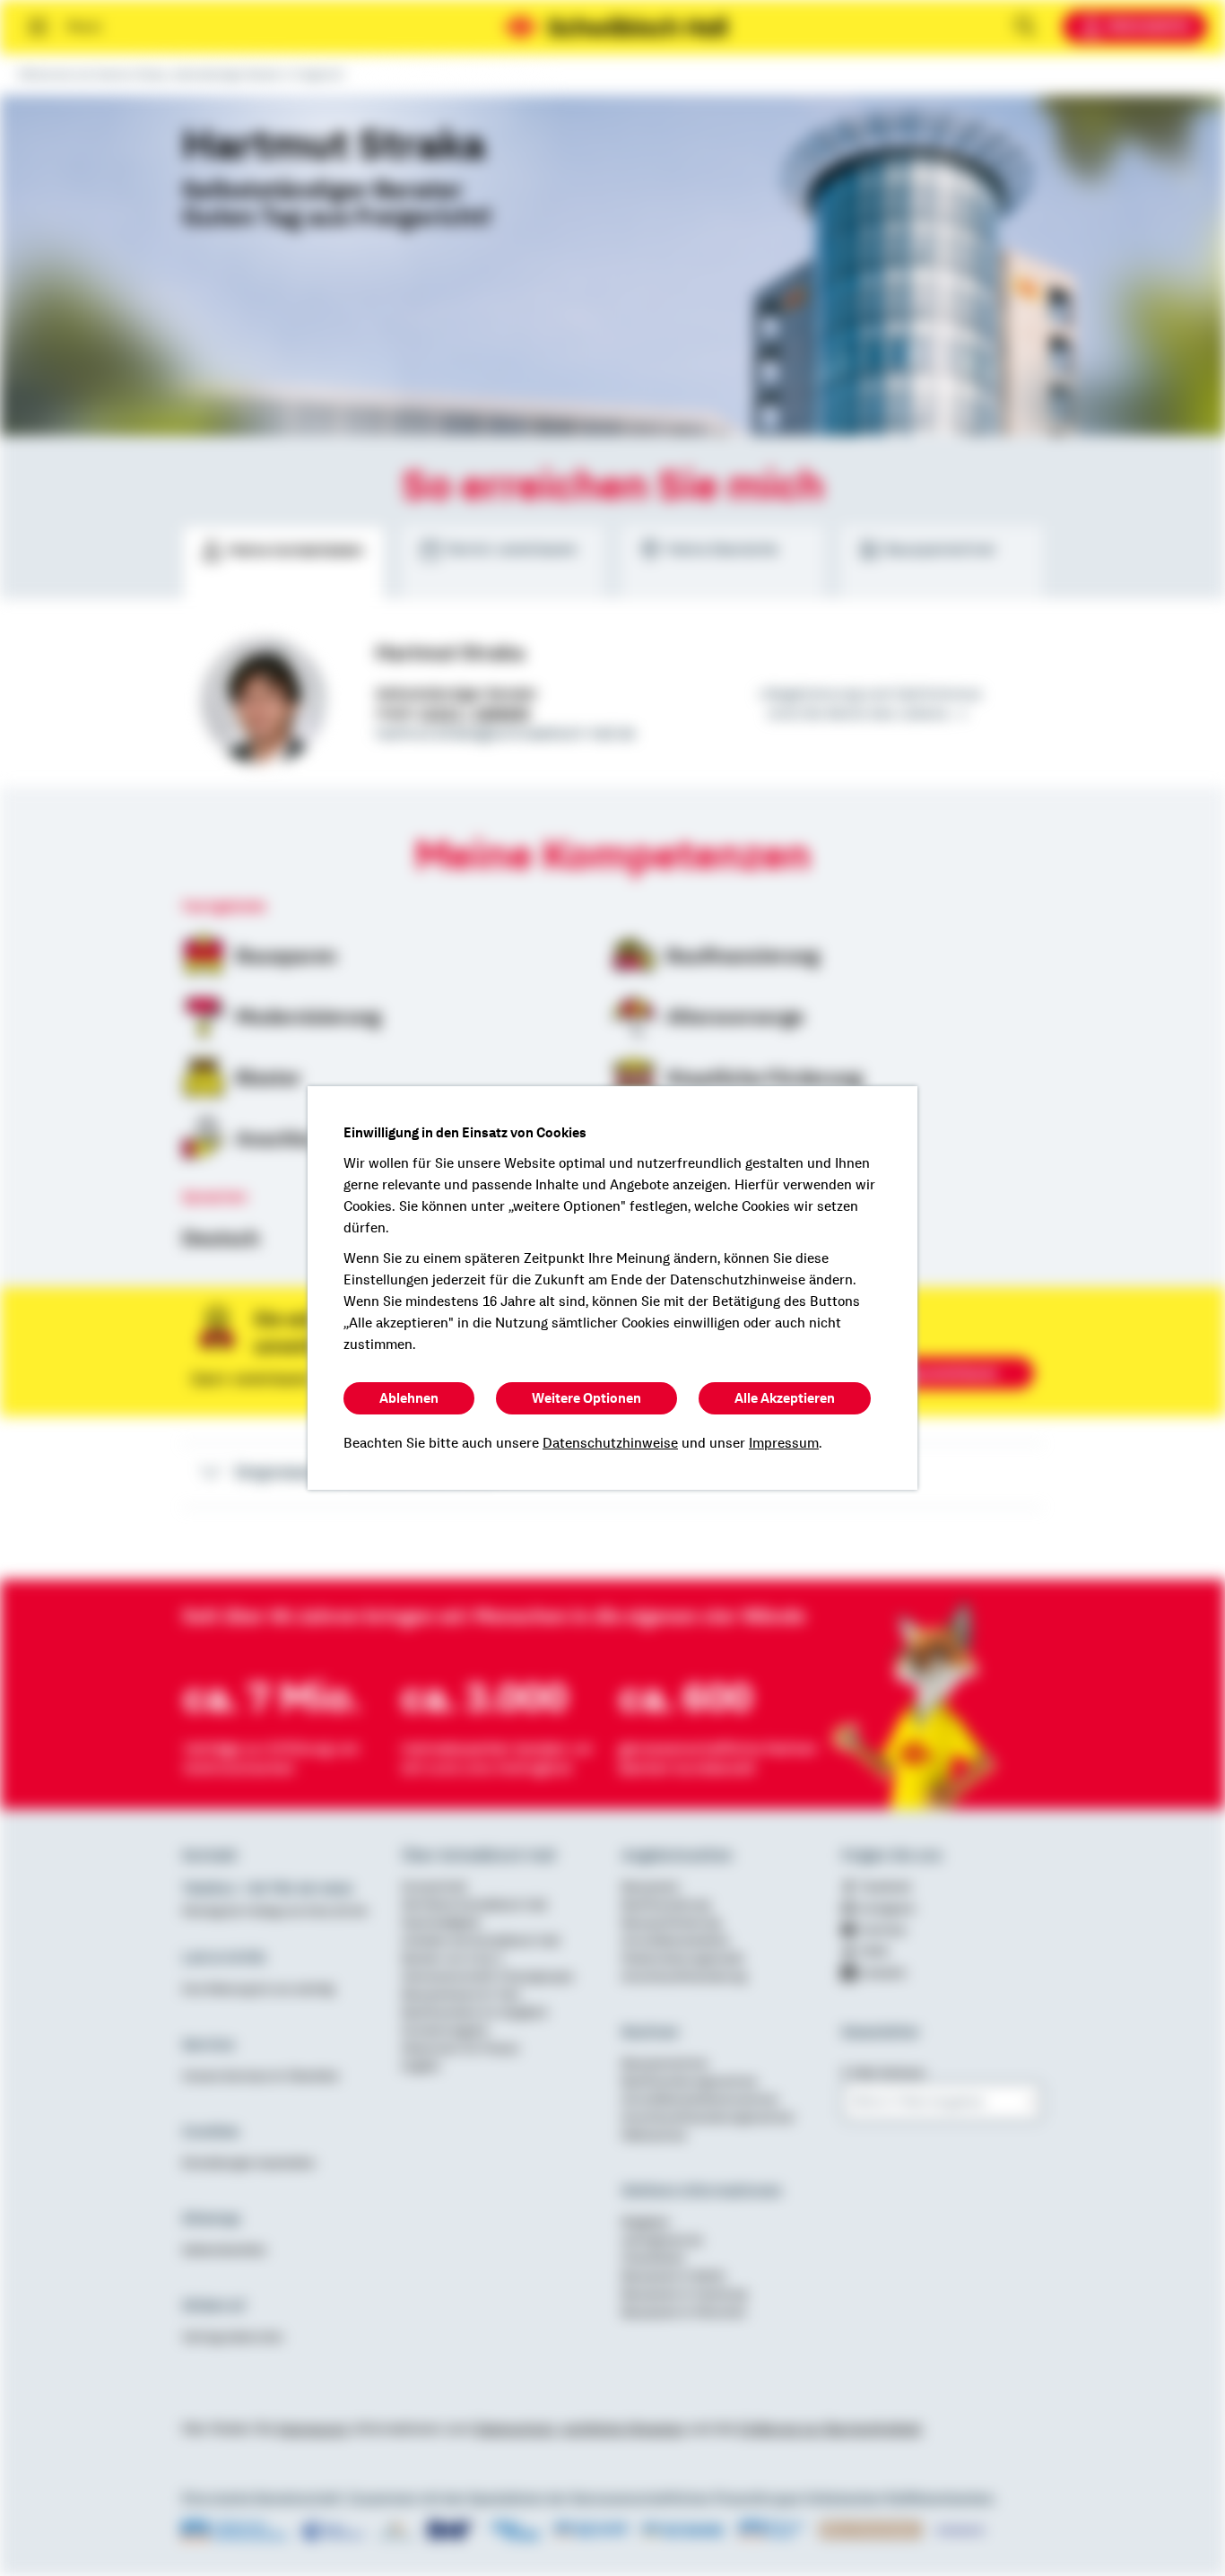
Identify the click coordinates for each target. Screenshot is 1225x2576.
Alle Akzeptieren (785, 1398)
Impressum (784, 1443)
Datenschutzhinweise (610, 1443)
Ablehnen (409, 1398)
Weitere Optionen (586, 1398)
